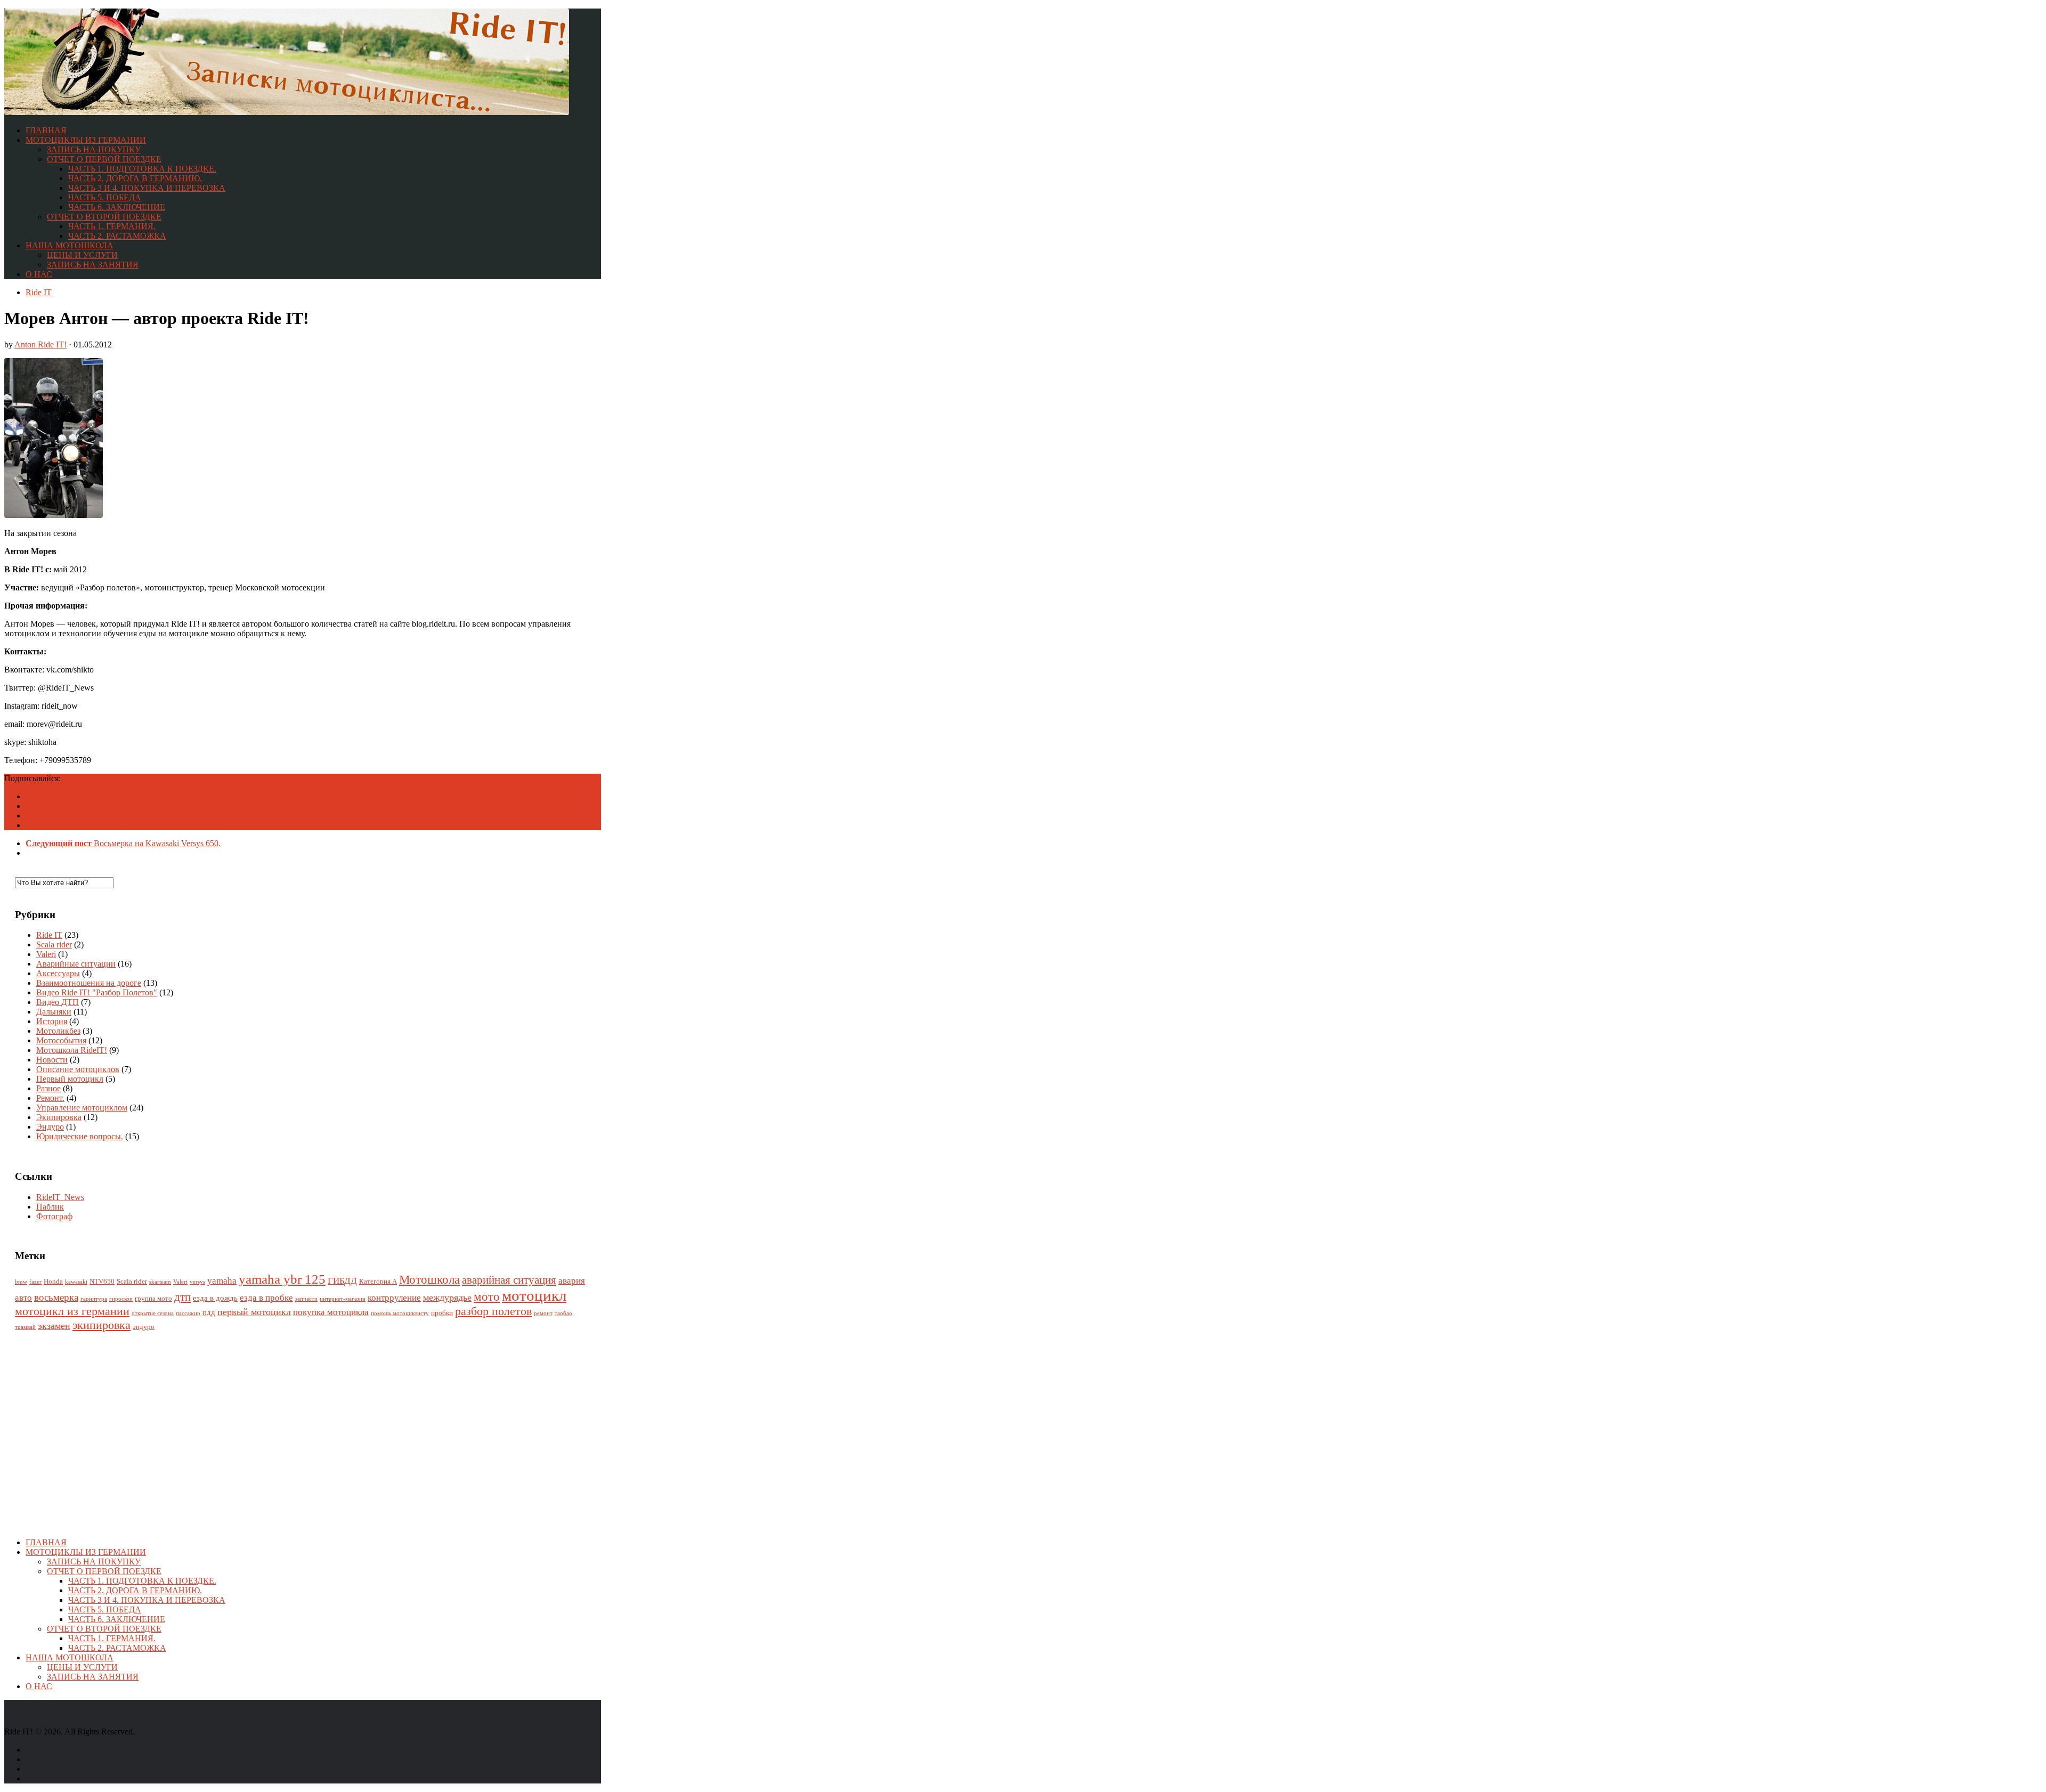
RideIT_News (60, 1197)
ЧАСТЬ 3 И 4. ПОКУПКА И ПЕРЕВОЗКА (147, 188)
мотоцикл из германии (72, 1311)
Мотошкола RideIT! (72, 1050)
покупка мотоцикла (331, 1312)
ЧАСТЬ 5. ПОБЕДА (105, 197)
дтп (182, 1297)
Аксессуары (58, 973)
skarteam (160, 1282)
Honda (53, 1281)
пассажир (188, 1313)
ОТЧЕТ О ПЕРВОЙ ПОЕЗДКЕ (104, 159)
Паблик (50, 1207)
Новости (52, 1060)
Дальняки (54, 1012)
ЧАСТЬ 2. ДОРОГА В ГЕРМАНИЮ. (135, 178)
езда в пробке (266, 1298)
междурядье (447, 1298)
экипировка (102, 1325)
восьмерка (56, 1297)
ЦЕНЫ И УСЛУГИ (82, 255)
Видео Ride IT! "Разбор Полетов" (97, 992)
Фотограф (54, 1216)
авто (23, 1298)
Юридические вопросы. (80, 1136)
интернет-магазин (343, 1299)
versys (197, 1282)
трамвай (25, 1327)
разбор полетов (493, 1311)
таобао (563, 1313)
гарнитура (94, 1299)
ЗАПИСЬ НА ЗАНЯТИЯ (93, 265)
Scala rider (54, 944)
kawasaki (76, 1282)
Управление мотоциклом (82, 1108)
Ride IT (39, 292)
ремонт (543, 1313)
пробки (442, 1313)
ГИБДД (342, 1281)
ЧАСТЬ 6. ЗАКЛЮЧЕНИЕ (117, 207)
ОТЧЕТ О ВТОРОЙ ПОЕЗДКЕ (104, 217)
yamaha (222, 1281)
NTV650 (102, 1281)
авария (572, 1281)
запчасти (306, 1299)
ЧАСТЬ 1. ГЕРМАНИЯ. (112, 226)
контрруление (394, 1298)
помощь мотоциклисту (400, 1313)
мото (487, 1297)
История (52, 1021)
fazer (35, 1282)
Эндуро (50, 1127)
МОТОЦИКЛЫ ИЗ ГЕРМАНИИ (86, 140)
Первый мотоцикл (70, 1079)
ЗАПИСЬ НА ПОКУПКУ (94, 149)
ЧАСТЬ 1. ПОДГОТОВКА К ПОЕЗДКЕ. (142, 169)
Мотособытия (61, 1040)
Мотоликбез (58, 1031)
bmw (21, 1282)
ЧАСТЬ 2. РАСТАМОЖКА (117, 236)
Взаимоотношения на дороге (89, 983)
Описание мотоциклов (78, 1069)
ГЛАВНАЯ (46, 130)
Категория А (378, 1281)
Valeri (46, 954)
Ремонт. (50, 1098)
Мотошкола (429, 1280)
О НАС (39, 274)
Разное (48, 1088)
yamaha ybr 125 (282, 1279)
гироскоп (121, 1299)
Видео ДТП (58, 1002)
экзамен (54, 1326)
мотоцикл (534, 1295)
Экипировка (59, 1117)
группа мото (153, 1298)
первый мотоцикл (254, 1312)
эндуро (144, 1327)
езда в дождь (215, 1298)
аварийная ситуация (509, 1280)
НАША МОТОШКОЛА (70, 245)
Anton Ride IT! (40, 344)
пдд (209, 1312)
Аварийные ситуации (76, 964)
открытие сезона (153, 1313)
